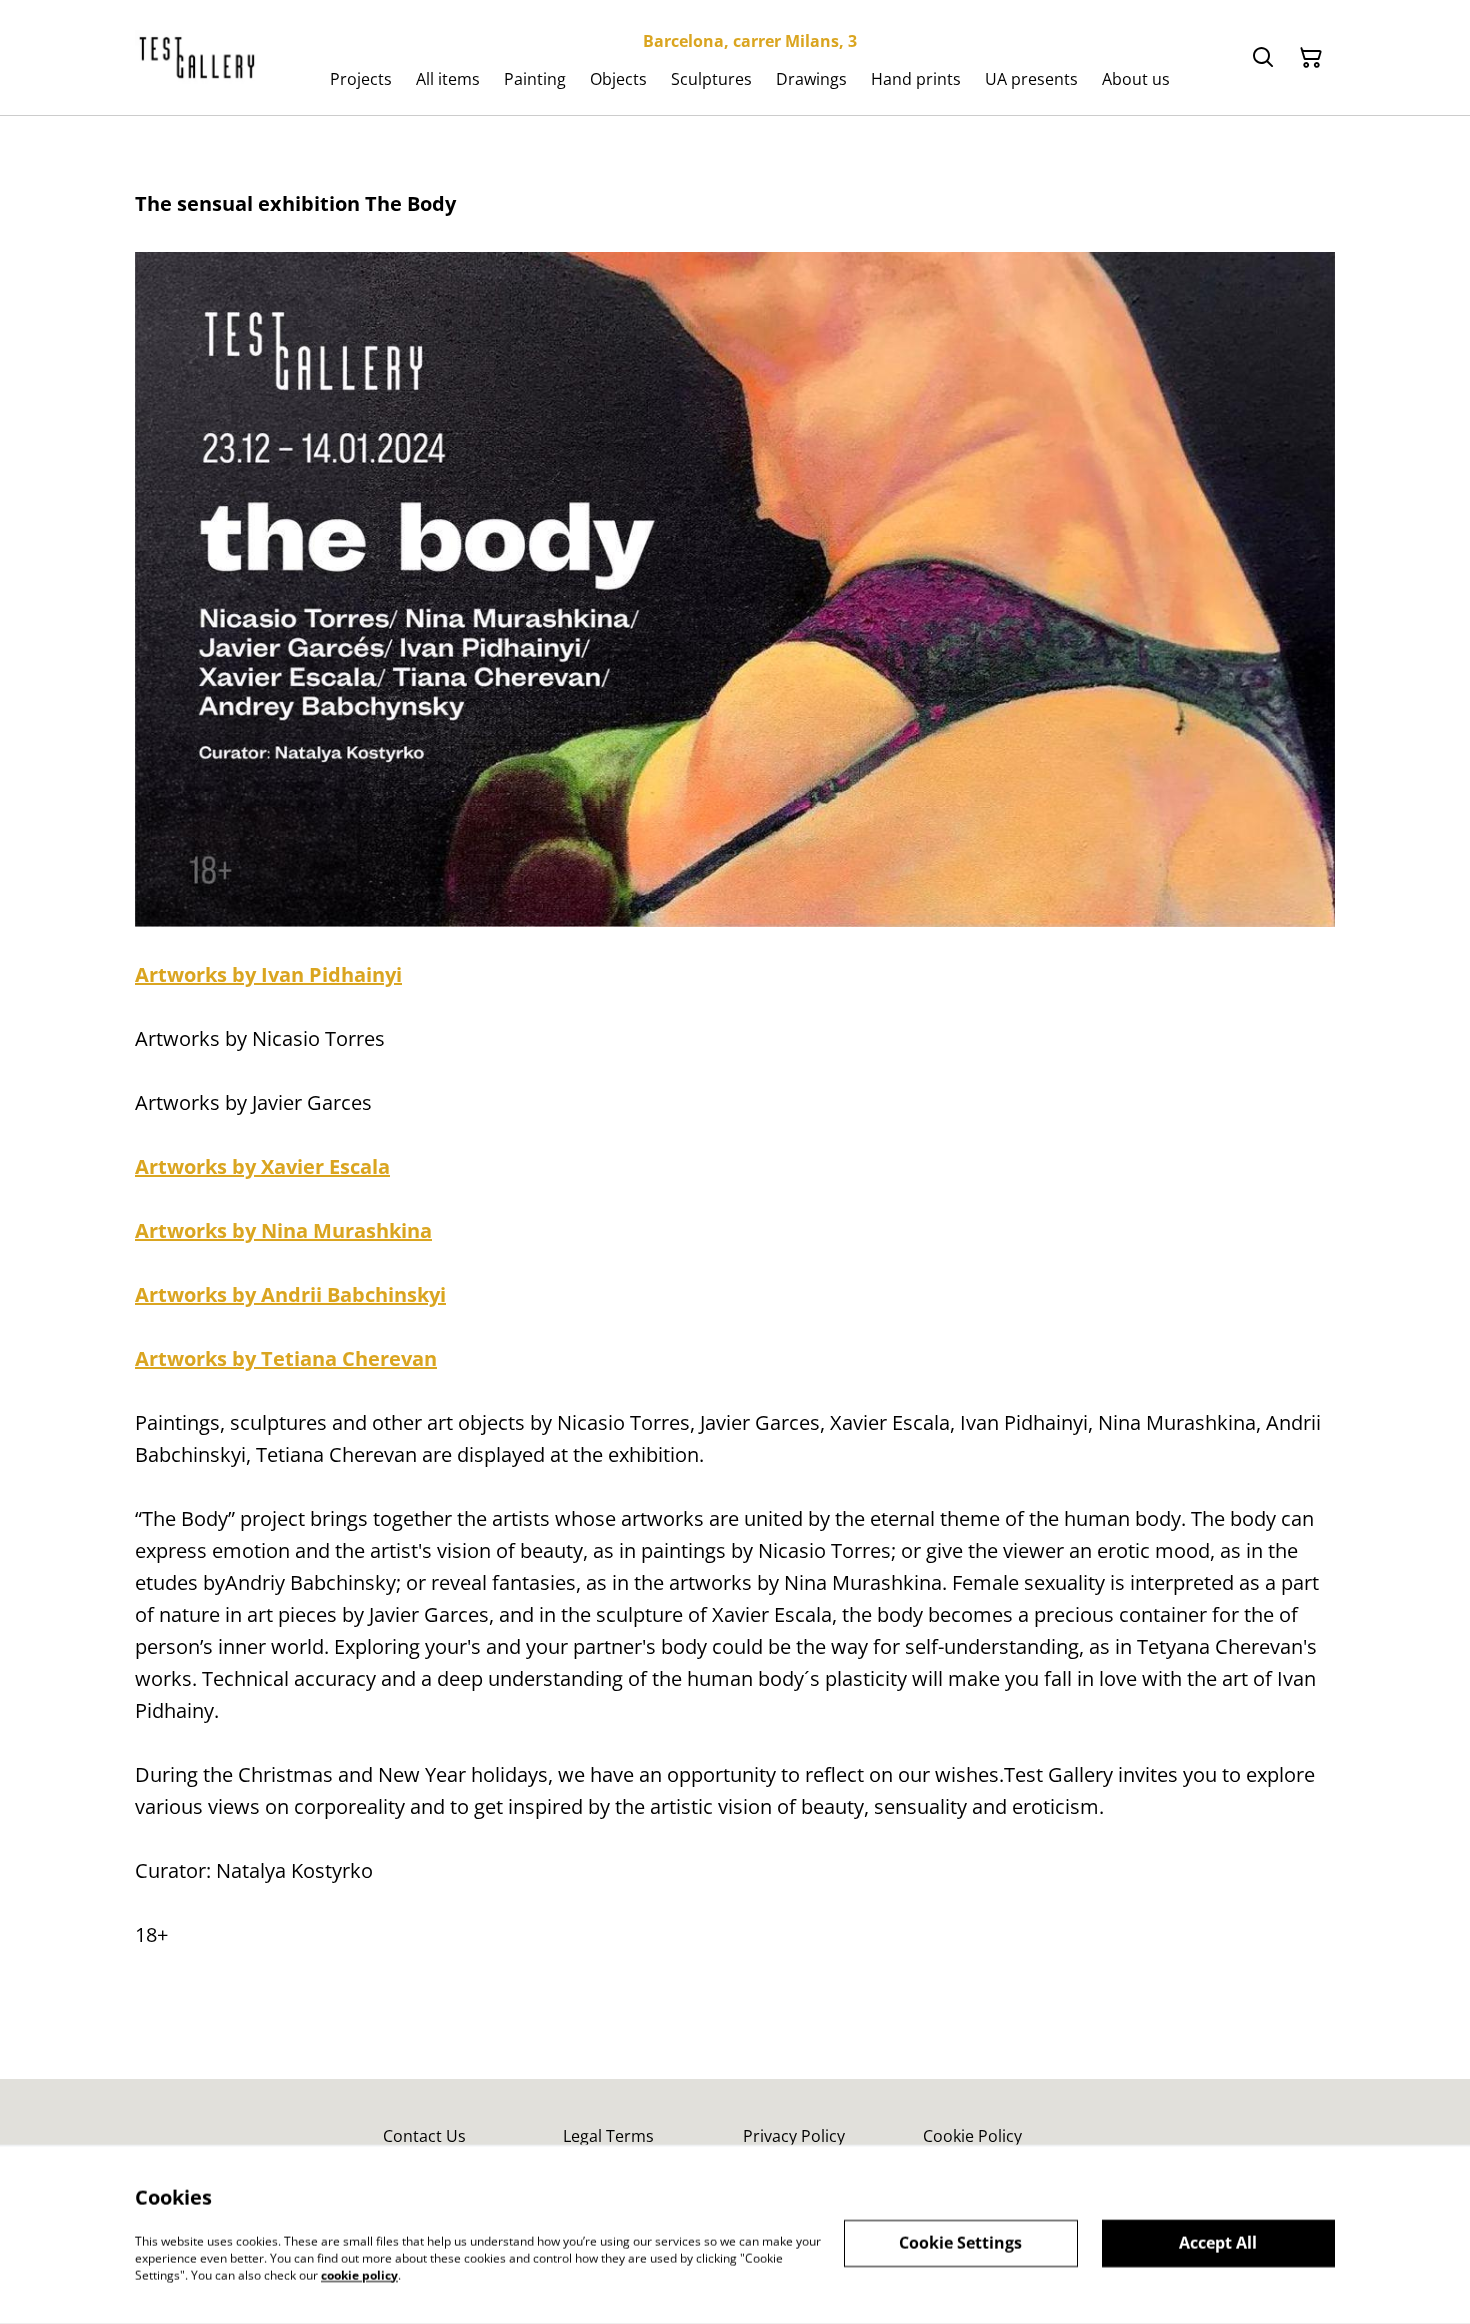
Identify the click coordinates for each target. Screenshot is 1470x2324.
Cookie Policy (972, 2136)
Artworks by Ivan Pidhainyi (268, 974)
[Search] (1263, 58)
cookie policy (359, 2274)
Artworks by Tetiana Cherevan (286, 1358)
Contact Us (424, 2136)
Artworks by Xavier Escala (262, 1166)
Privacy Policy (794, 2136)
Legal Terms (608, 2136)
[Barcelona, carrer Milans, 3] (198, 58)
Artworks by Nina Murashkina (283, 1230)
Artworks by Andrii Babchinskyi (290, 1294)
